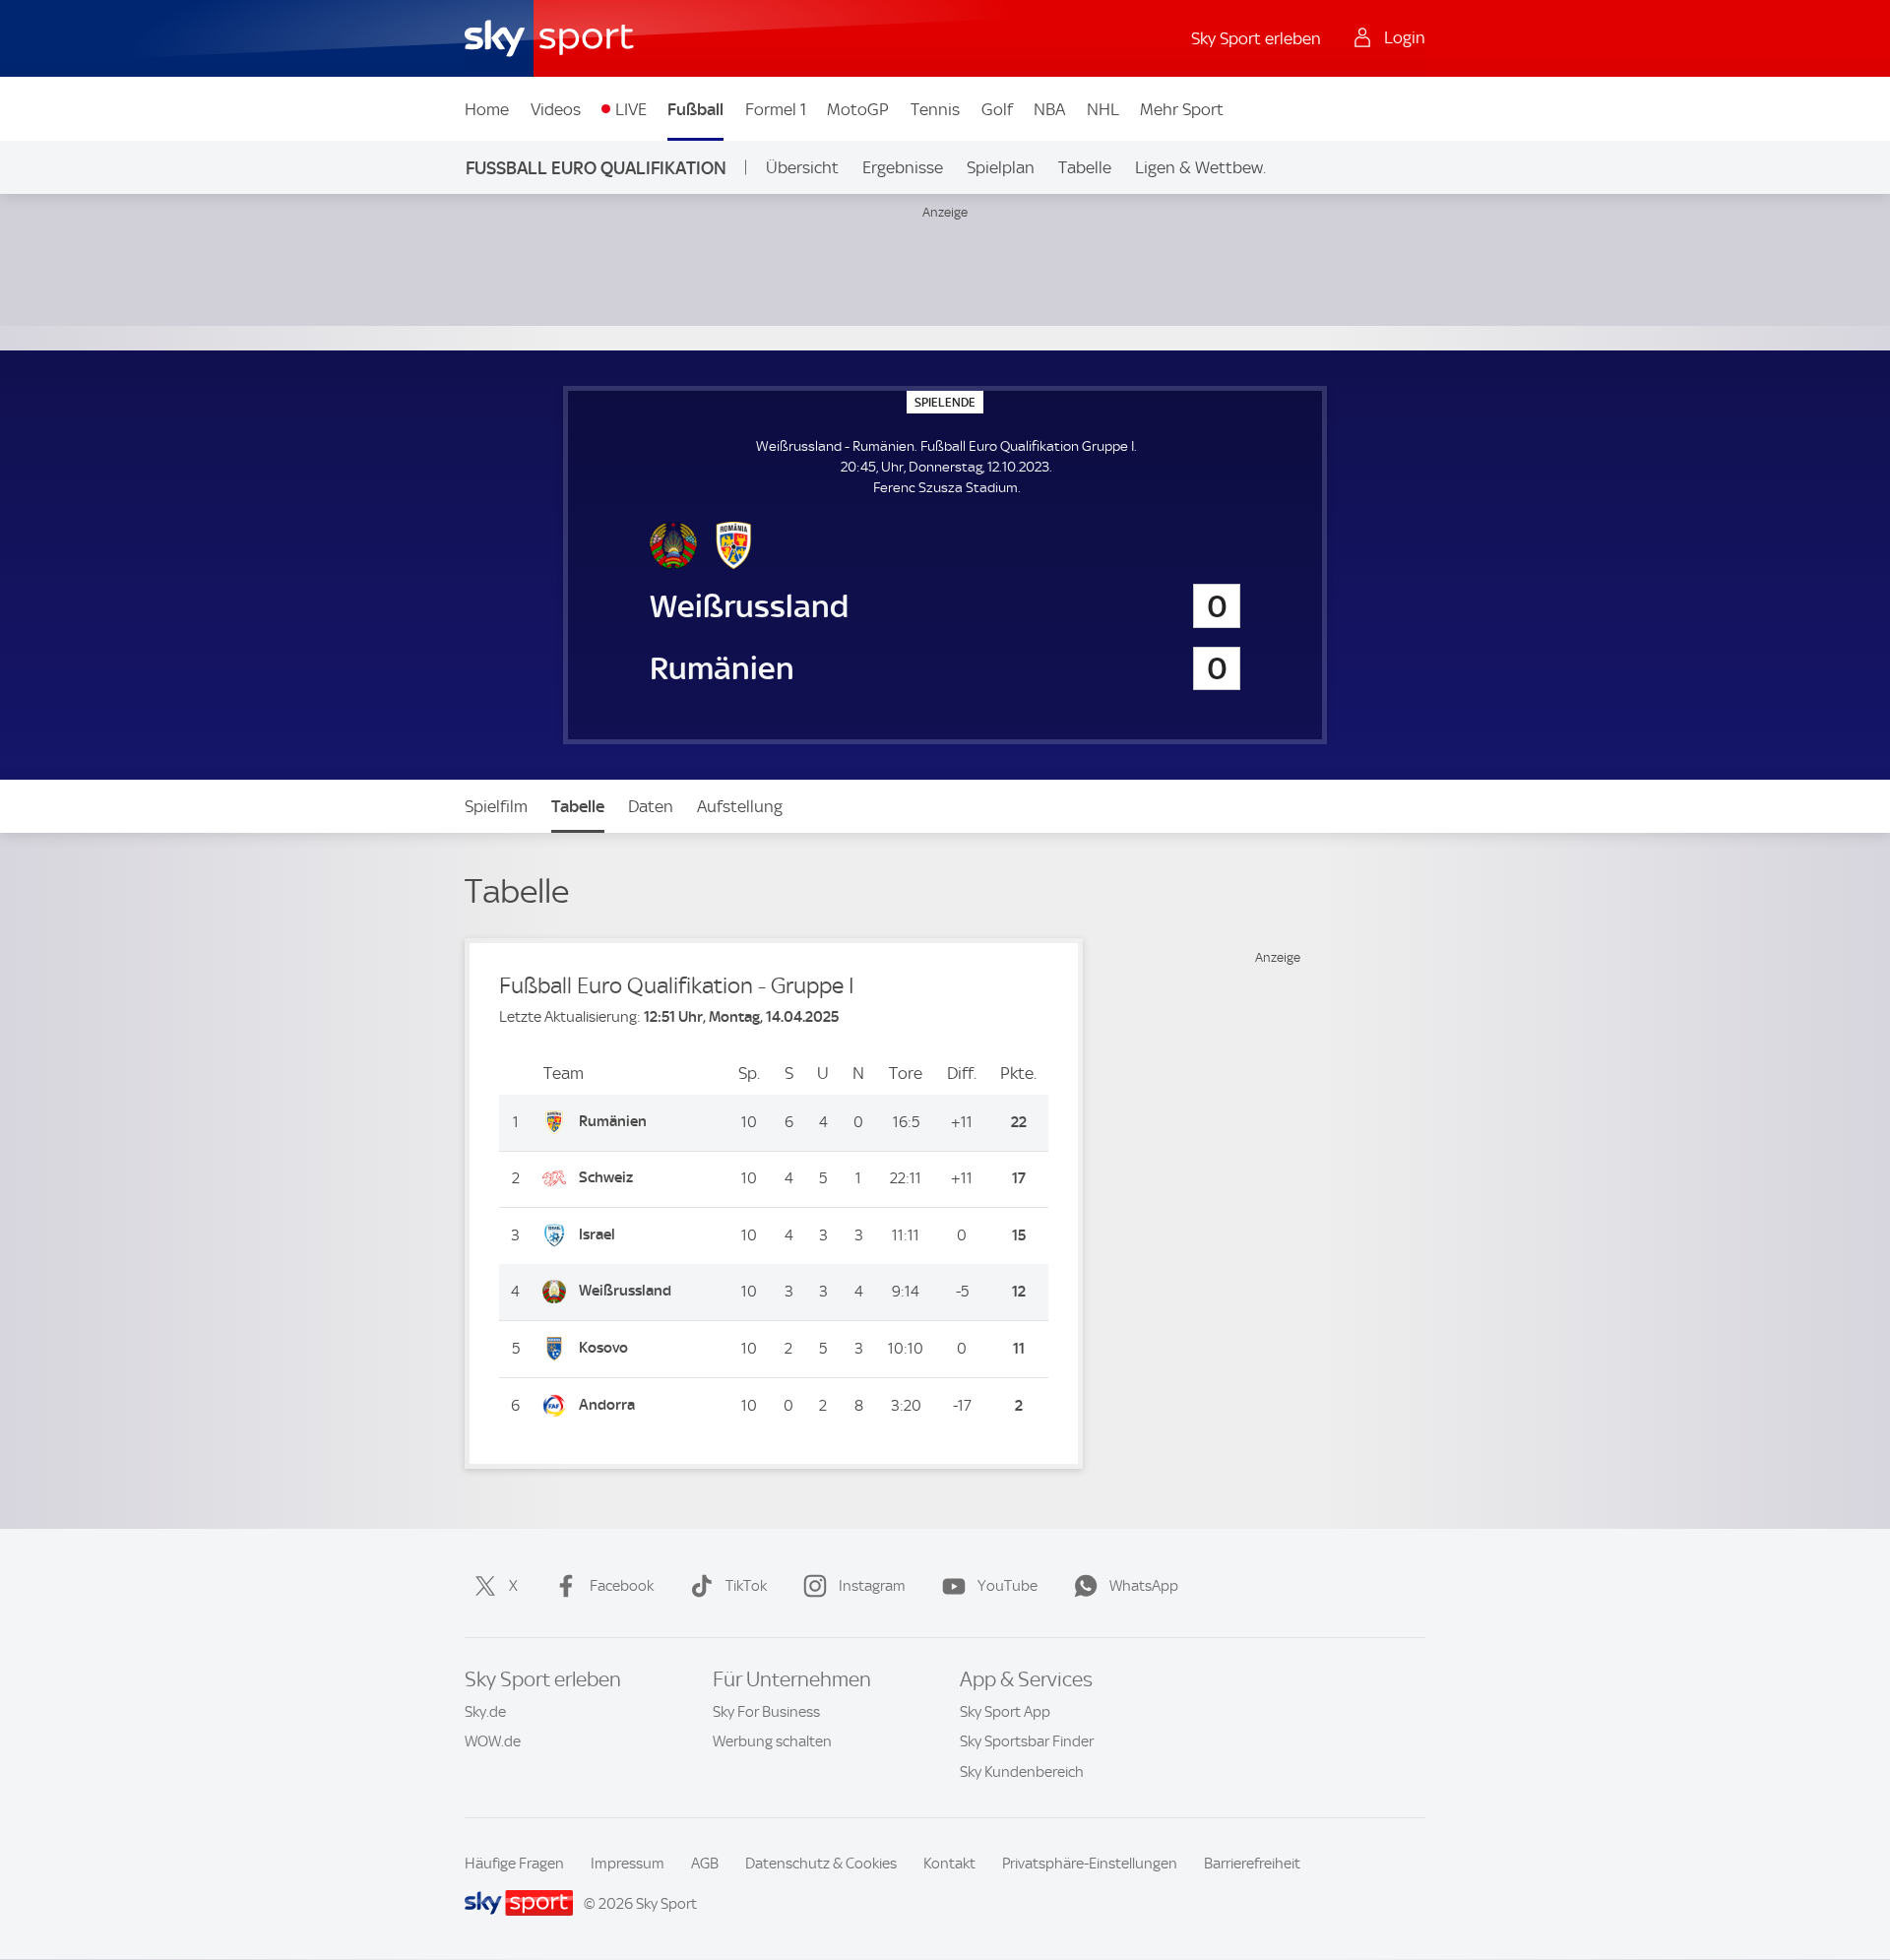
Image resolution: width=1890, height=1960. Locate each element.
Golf (997, 109)
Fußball (695, 109)
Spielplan (1001, 167)
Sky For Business (766, 1712)
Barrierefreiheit (1252, 1864)
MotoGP (858, 109)
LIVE (631, 109)
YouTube (1008, 1586)
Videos (556, 109)
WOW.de (493, 1741)
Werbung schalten (772, 1741)
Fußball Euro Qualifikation (596, 168)
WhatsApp (1144, 1586)
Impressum (628, 1864)
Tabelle (1085, 167)
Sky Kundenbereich (1022, 1772)
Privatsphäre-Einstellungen (1090, 1864)
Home (487, 109)
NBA (1049, 109)
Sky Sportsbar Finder (1027, 1741)
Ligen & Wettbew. (1200, 167)
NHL (1103, 109)
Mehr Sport (1182, 109)
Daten (651, 806)
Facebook (622, 1586)
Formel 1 (776, 109)
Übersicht (802, 167)
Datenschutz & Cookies (821, 1864)
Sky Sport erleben (1256, 38)
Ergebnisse (903, 167)
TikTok (746, 1586)
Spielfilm (496, 806)
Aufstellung (740, 806)
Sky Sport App (1005, 1712)
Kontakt (949, 1864)
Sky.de (485, 1712)
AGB (705, 1864)
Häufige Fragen (514, 1864)
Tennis (935, 109)
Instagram (872, 1586)
